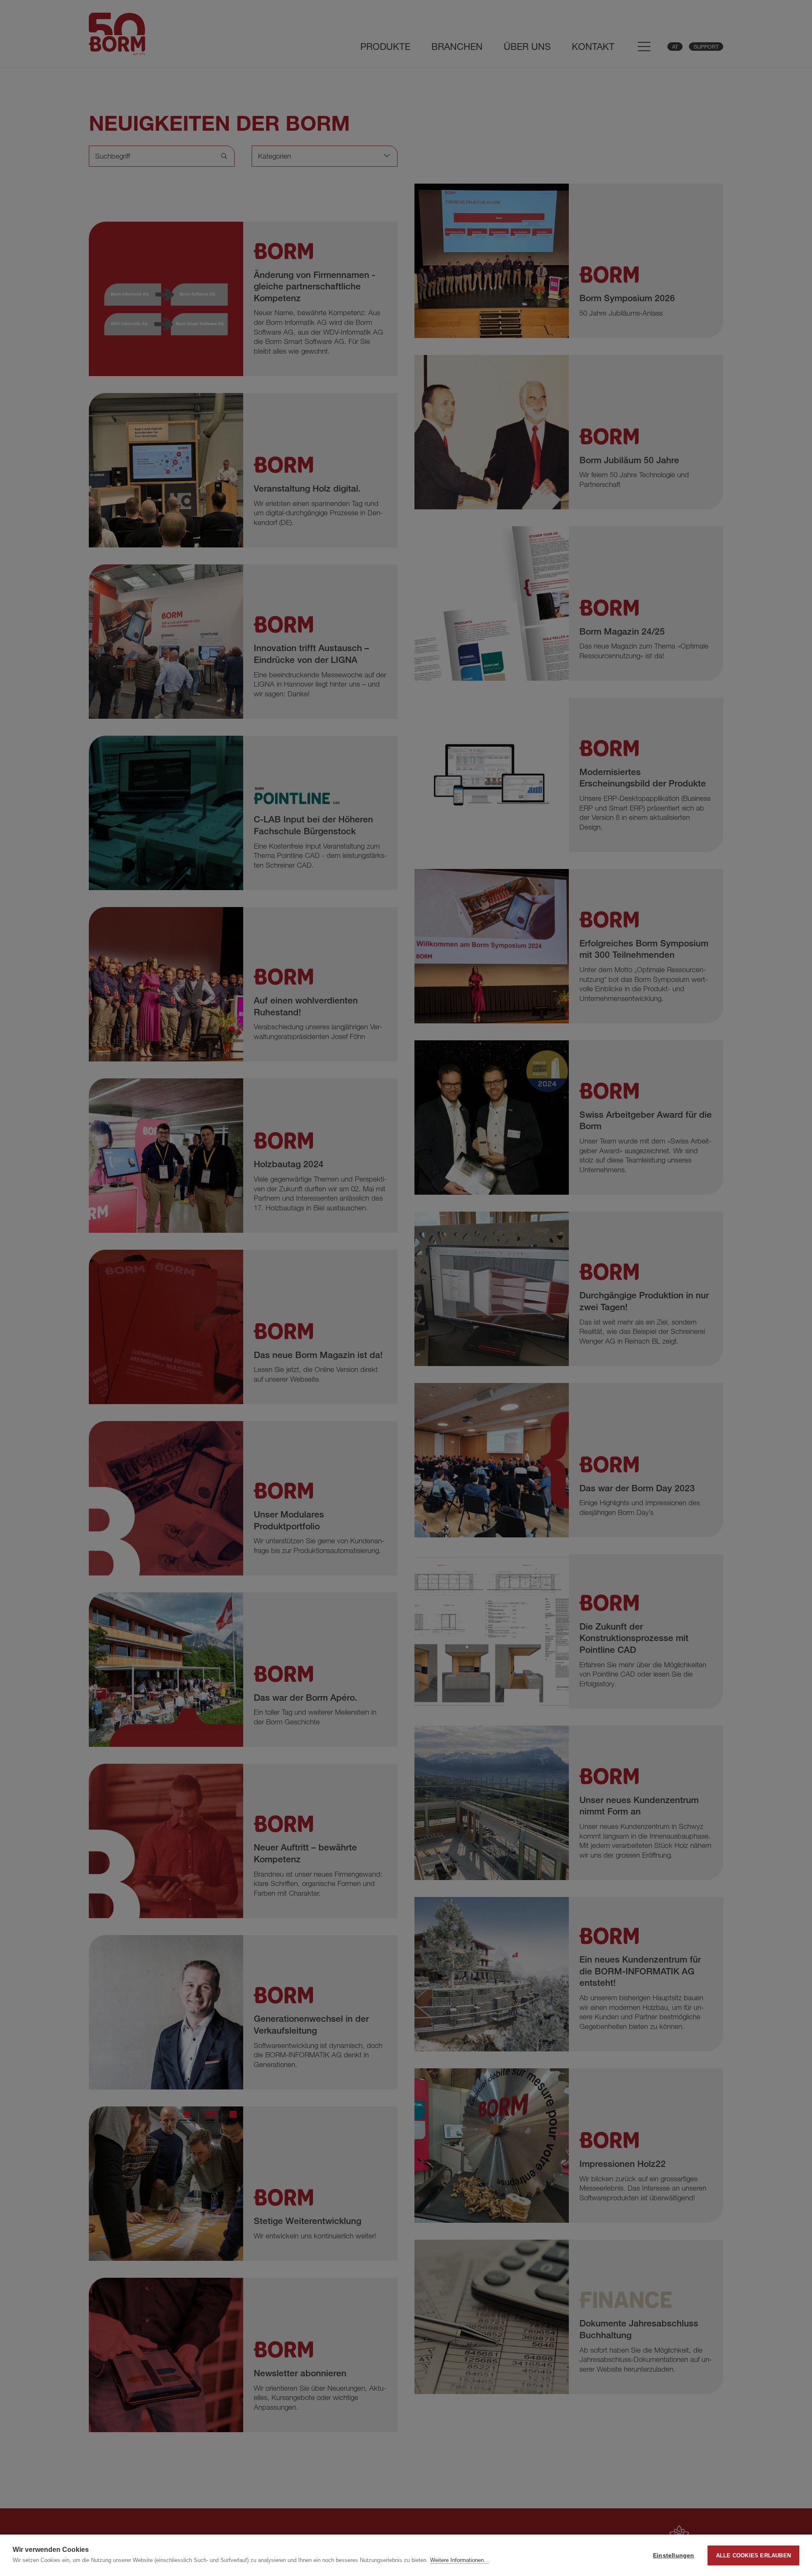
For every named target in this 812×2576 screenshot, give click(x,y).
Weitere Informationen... (459, 2560)
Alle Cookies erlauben (753, 2555)
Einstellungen (674, 2555)
